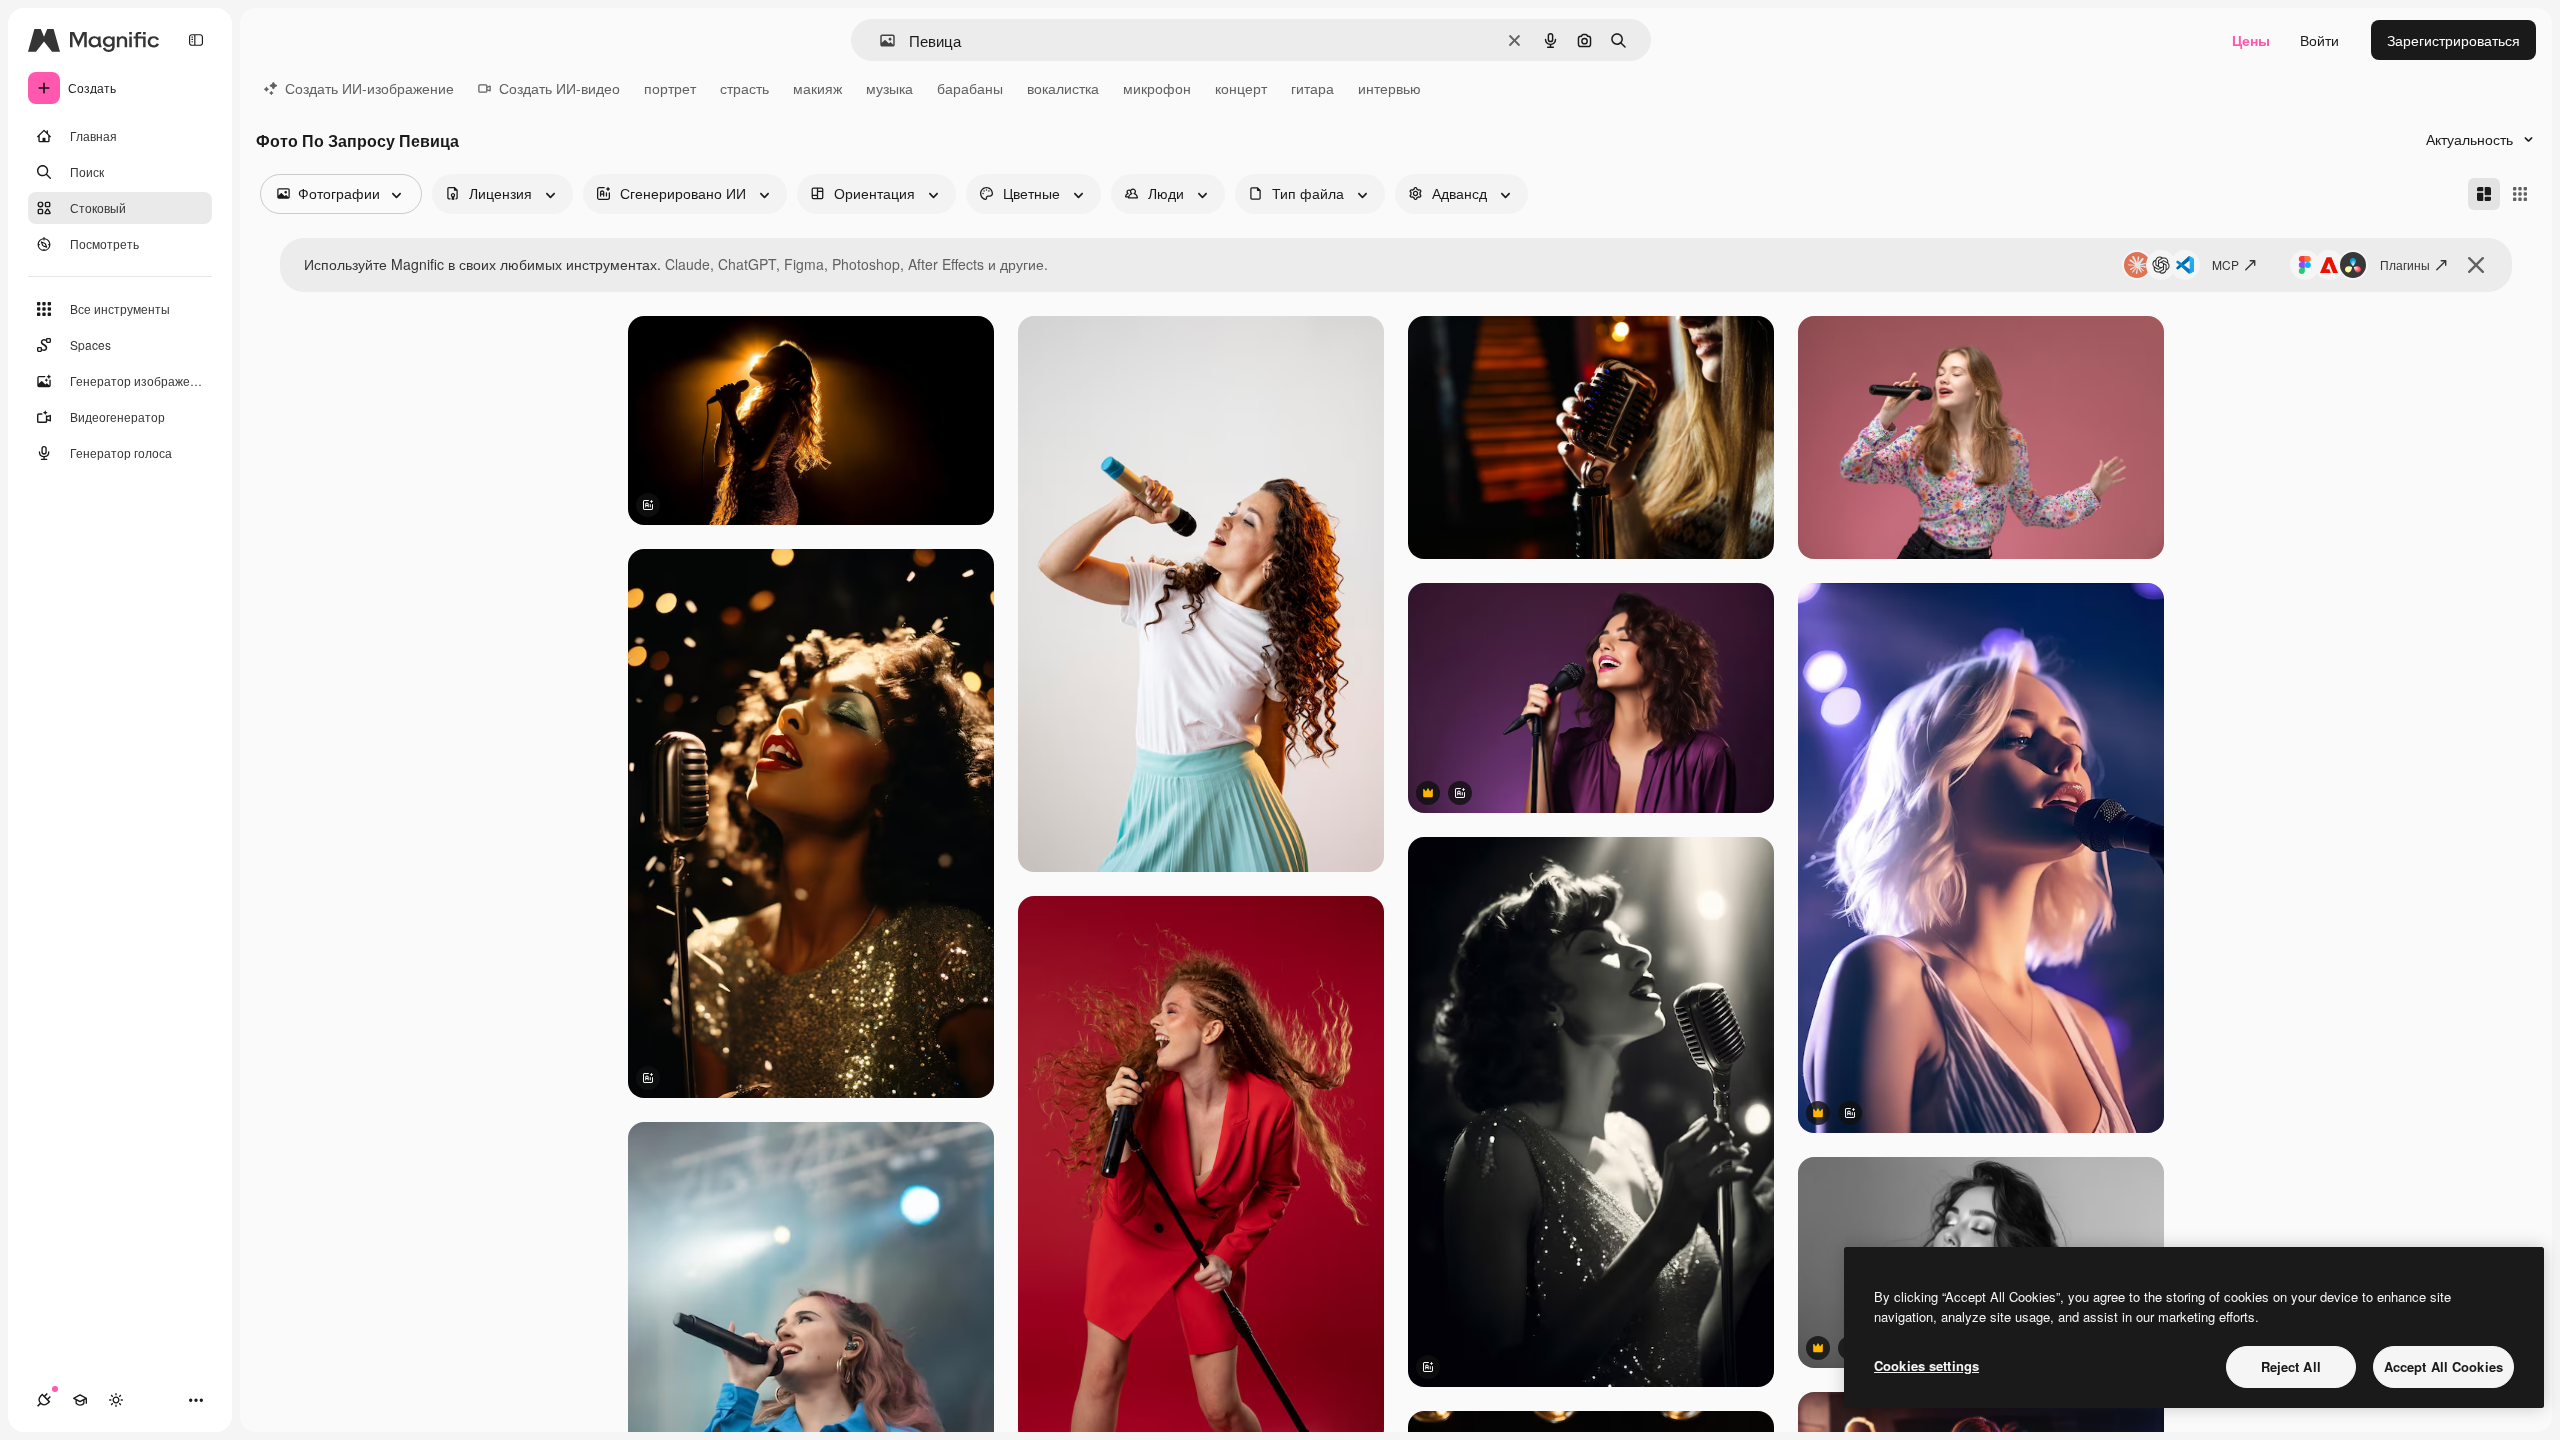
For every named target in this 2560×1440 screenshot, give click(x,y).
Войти (2319, 40)
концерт (1241, 88)
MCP (2225, 264)
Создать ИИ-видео (559, 88)
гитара (1312, 88)
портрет (670, 88)
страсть (744, 88)
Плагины (2405, 264)
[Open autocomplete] (879, 40)
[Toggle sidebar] (196, 40)
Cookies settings (1926, 1365)
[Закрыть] (2476, 265)
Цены (2251, 40)
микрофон (1157, 88)
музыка (889, 88)
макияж (817, 88)
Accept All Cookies (2443, 1366)
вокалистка (1063, 88)
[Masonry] (2484, 194)
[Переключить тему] (116, 1400)
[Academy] (80, 1400)
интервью (1389, 88)
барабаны (970, 88)
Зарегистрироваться (2453, 40)
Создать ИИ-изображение (369, 88)
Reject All (2291, 1366)
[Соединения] (44, 1400)
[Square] (2520, 194)
